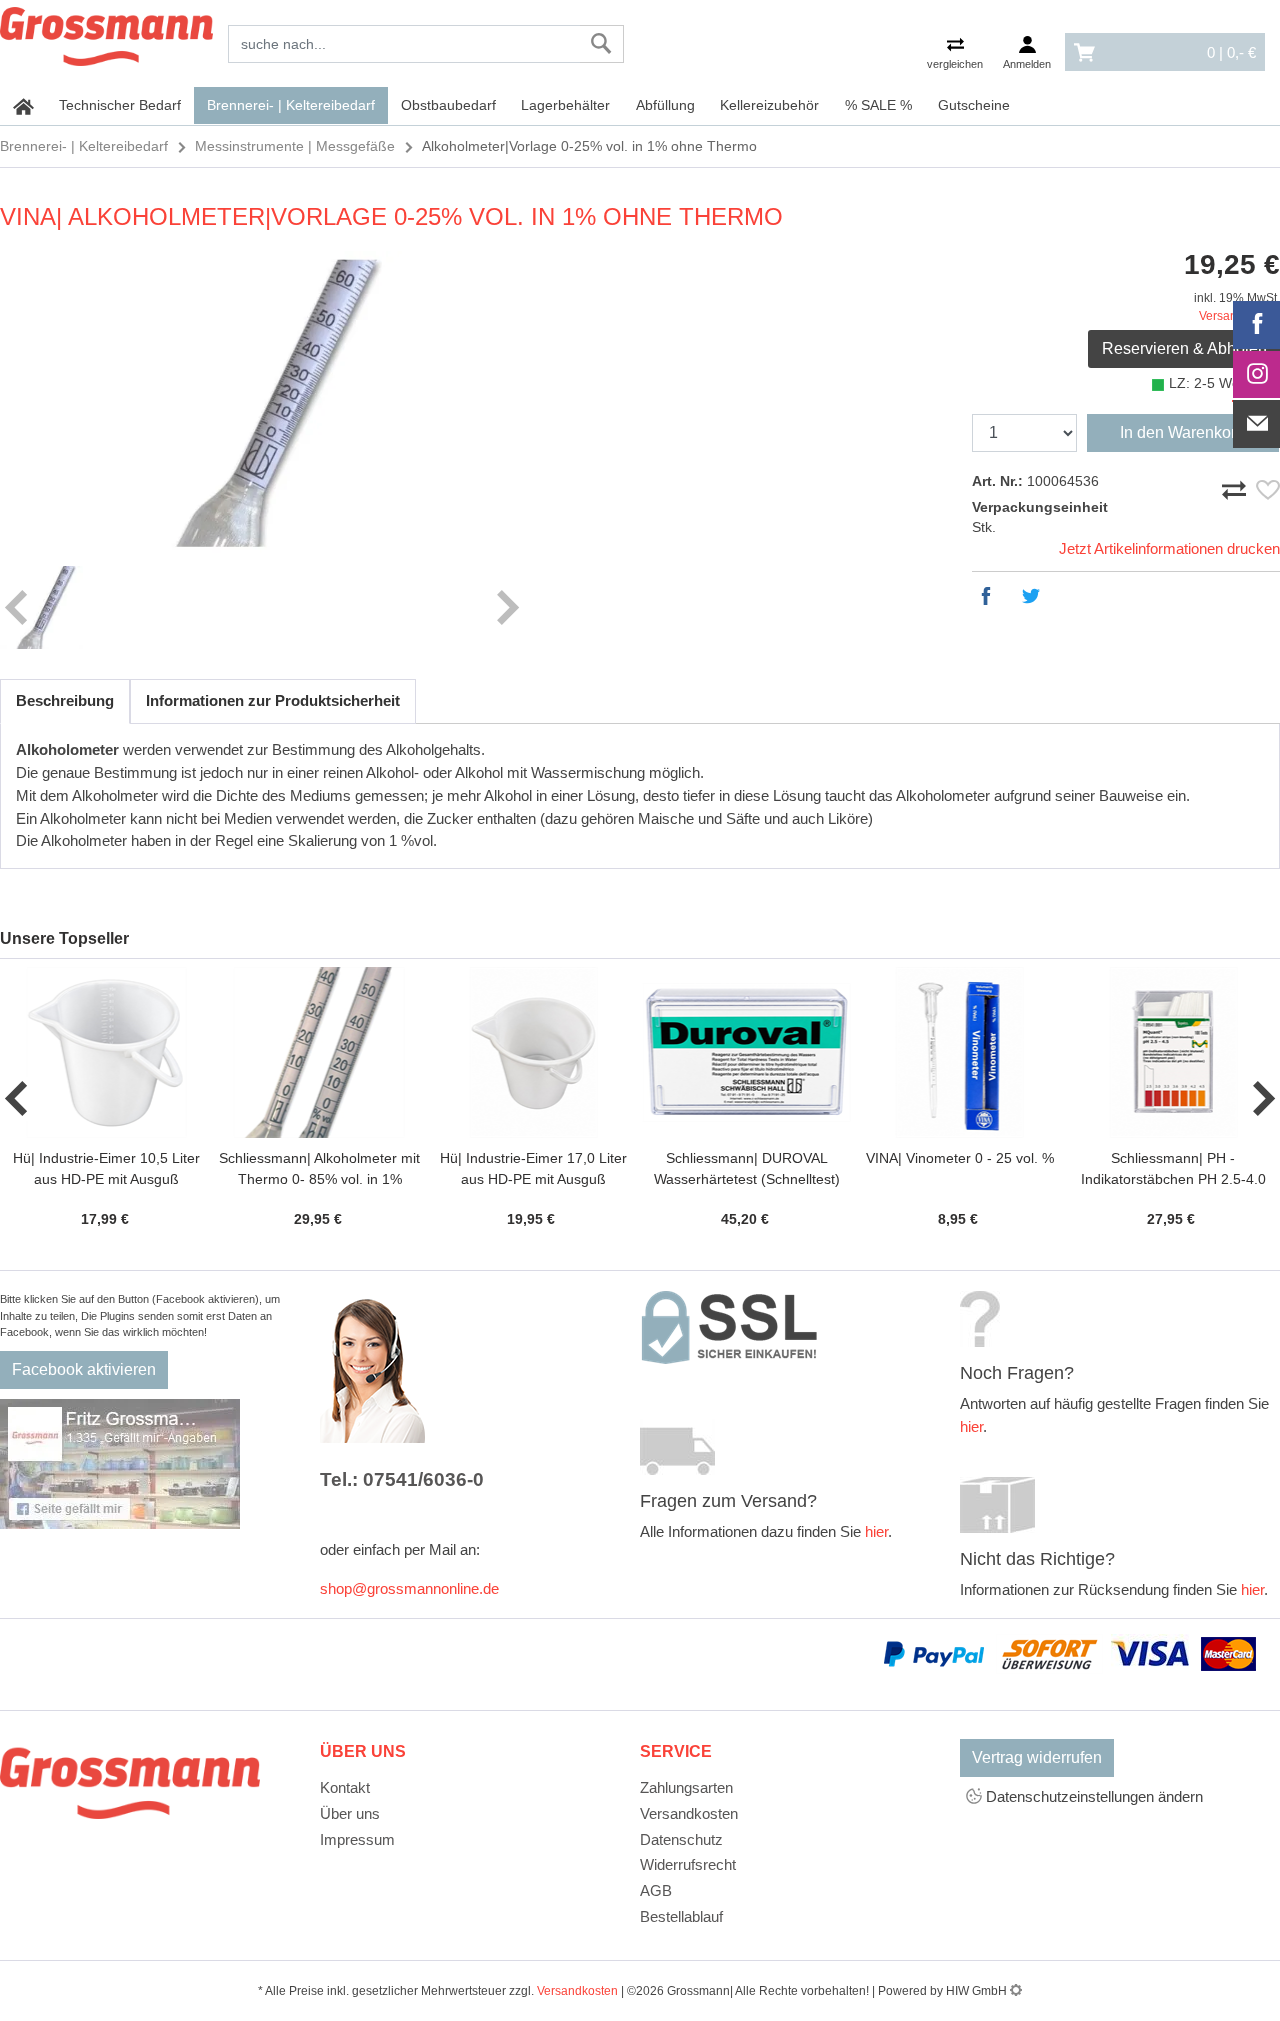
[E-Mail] (1257, 424)
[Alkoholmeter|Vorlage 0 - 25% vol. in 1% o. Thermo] (262, 403)
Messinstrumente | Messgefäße (295, 146)
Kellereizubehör (769, 105)
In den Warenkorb (1182, 432)
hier (876, 1531)
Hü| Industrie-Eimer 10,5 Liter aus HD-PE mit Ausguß (106, 1168)
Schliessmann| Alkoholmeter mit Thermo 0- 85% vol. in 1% (319, 1168)
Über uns (350, 1813)
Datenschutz (681, 1839)
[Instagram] (1257, 375)
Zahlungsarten (686, 1787)
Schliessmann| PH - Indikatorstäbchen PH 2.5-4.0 (1173, 1168)
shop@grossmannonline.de (409, 1588)
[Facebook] (1257, 325)
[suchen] (601, 44)
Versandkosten (689, 1813)
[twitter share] (1036, 596)
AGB (656, 1890)
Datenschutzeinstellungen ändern (1092, 1796)
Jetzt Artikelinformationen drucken (1169, 548)
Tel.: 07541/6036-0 (402, 1479)
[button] (17, 1099)
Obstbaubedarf (448, 105)
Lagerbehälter (565, 105)
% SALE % (878, 105)
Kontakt (345, 1787)
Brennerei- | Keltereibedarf (291, 105)
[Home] (106, 33)
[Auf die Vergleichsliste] (1237, 486)
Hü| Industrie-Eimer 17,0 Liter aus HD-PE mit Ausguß (533, 1168)
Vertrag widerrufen (1037, 1757)
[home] (23, 106)
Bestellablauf (681, 1916)
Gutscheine (974, 105)
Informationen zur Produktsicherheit (273, 700)
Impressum (357, 1839)
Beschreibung (65, 700)
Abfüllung (665, 105)
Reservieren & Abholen (1184, 348)
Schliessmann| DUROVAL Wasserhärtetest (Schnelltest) (747, 1168)
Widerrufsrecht (688, 1864)
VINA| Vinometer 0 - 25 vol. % (960, 1158)
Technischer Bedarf (120, 105)
